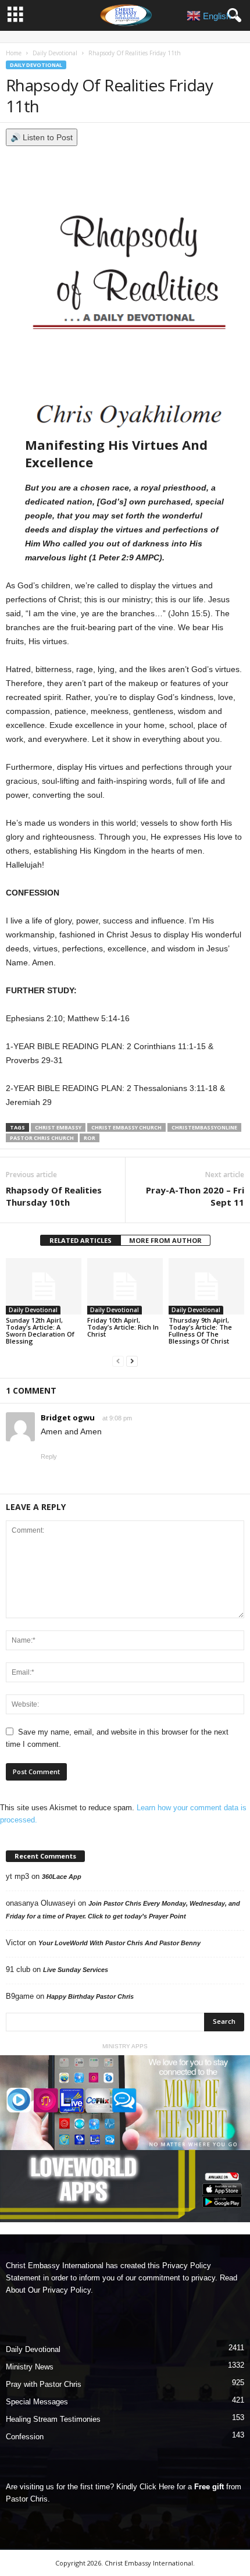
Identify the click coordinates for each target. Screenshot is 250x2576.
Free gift (209, 2487)
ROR (90, 1138)
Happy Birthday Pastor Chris (90, 1996)
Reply (49, 1456)
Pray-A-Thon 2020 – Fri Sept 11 (195, 1196)
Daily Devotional (55, 53)
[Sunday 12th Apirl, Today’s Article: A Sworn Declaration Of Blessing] (44, 1286)
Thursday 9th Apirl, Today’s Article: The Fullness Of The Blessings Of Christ (200, 1330)
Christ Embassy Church (126, 1127)
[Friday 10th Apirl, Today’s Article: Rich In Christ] (125, 1286)
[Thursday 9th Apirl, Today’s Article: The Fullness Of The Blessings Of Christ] (206, 1286)
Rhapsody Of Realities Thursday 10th (54, 1196)
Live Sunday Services (76, 1970)
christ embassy (58, 1127)
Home (14, 53)
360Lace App (62, 1877)
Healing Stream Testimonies (53, 2419)
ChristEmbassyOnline (204, 1127)
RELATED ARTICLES (81, 1240)
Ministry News (30, 2367)
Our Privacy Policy (59, 2290)
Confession (25, 2437)
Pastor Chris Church (42, 1138)
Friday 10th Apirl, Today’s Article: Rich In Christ (123, 1327)
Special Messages (37, 2402)
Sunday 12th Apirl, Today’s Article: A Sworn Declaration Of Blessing (40, 1330)
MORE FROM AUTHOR (165, 1240)
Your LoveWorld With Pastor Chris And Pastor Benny (119, 1943)
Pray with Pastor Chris (44, 2384)
